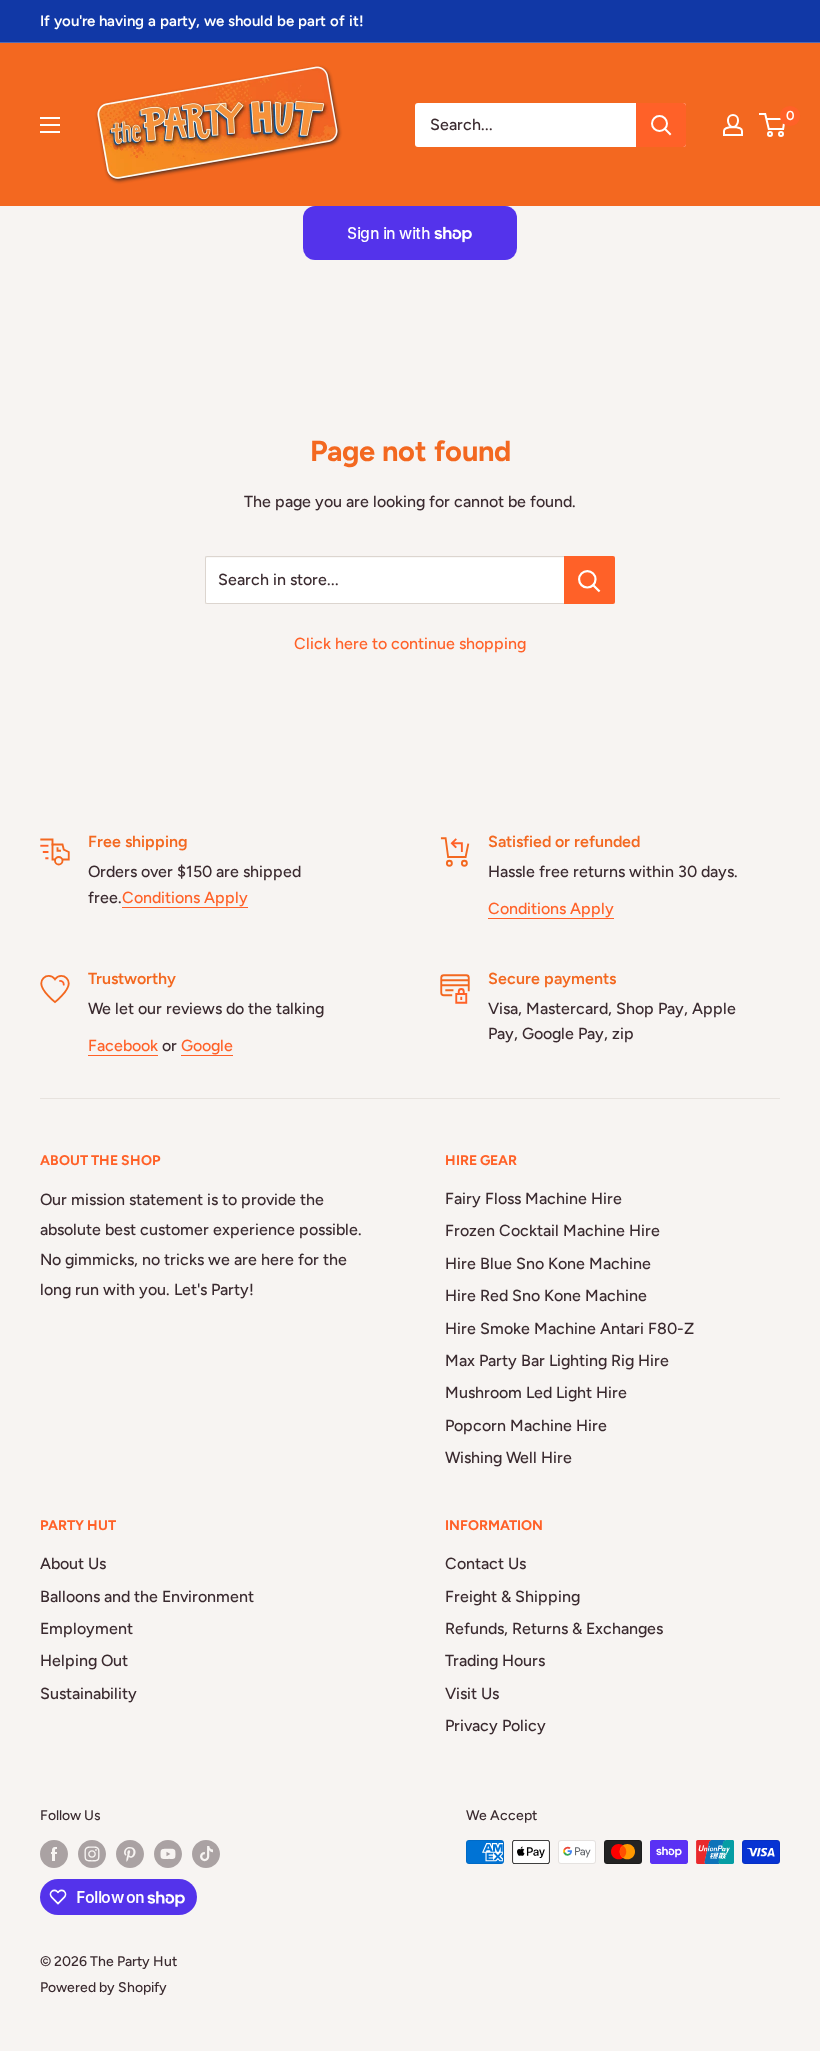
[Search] (661, 125)
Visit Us (472, 1693)
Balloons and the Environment (147, 1596)
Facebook (123, 1045)
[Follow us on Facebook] (54, 1854)
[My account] (733, 125)
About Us (73, 1563)
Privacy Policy (495, 1725)
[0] (773, 125)
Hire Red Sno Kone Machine (546, 1295)
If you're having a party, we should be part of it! (202, 21)
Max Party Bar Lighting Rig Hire (557, 1360)
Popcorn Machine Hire (526, 1425)
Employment (86, 1628)
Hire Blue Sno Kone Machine (548, 1263)
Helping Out (84, 1660)
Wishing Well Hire (508, 1457)
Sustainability (88, 1693)
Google (207, 1045)
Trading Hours (495, 1660)
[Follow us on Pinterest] (130, 1854)
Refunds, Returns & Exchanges (554, 1628)
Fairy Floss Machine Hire (533, 1198)
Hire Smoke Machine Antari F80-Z (569, 1328)
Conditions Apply (185, 897)
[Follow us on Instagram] (92, 1854)
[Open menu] (50, 125)
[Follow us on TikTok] (206, 1854)
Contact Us (485, 1563)
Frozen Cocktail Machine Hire (552, 1230)
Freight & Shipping (512, 1596)
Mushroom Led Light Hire (536, 1392)
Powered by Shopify (103, 1987)
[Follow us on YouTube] (168, 1854)
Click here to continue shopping (410, 643)
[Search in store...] (589, 580)
